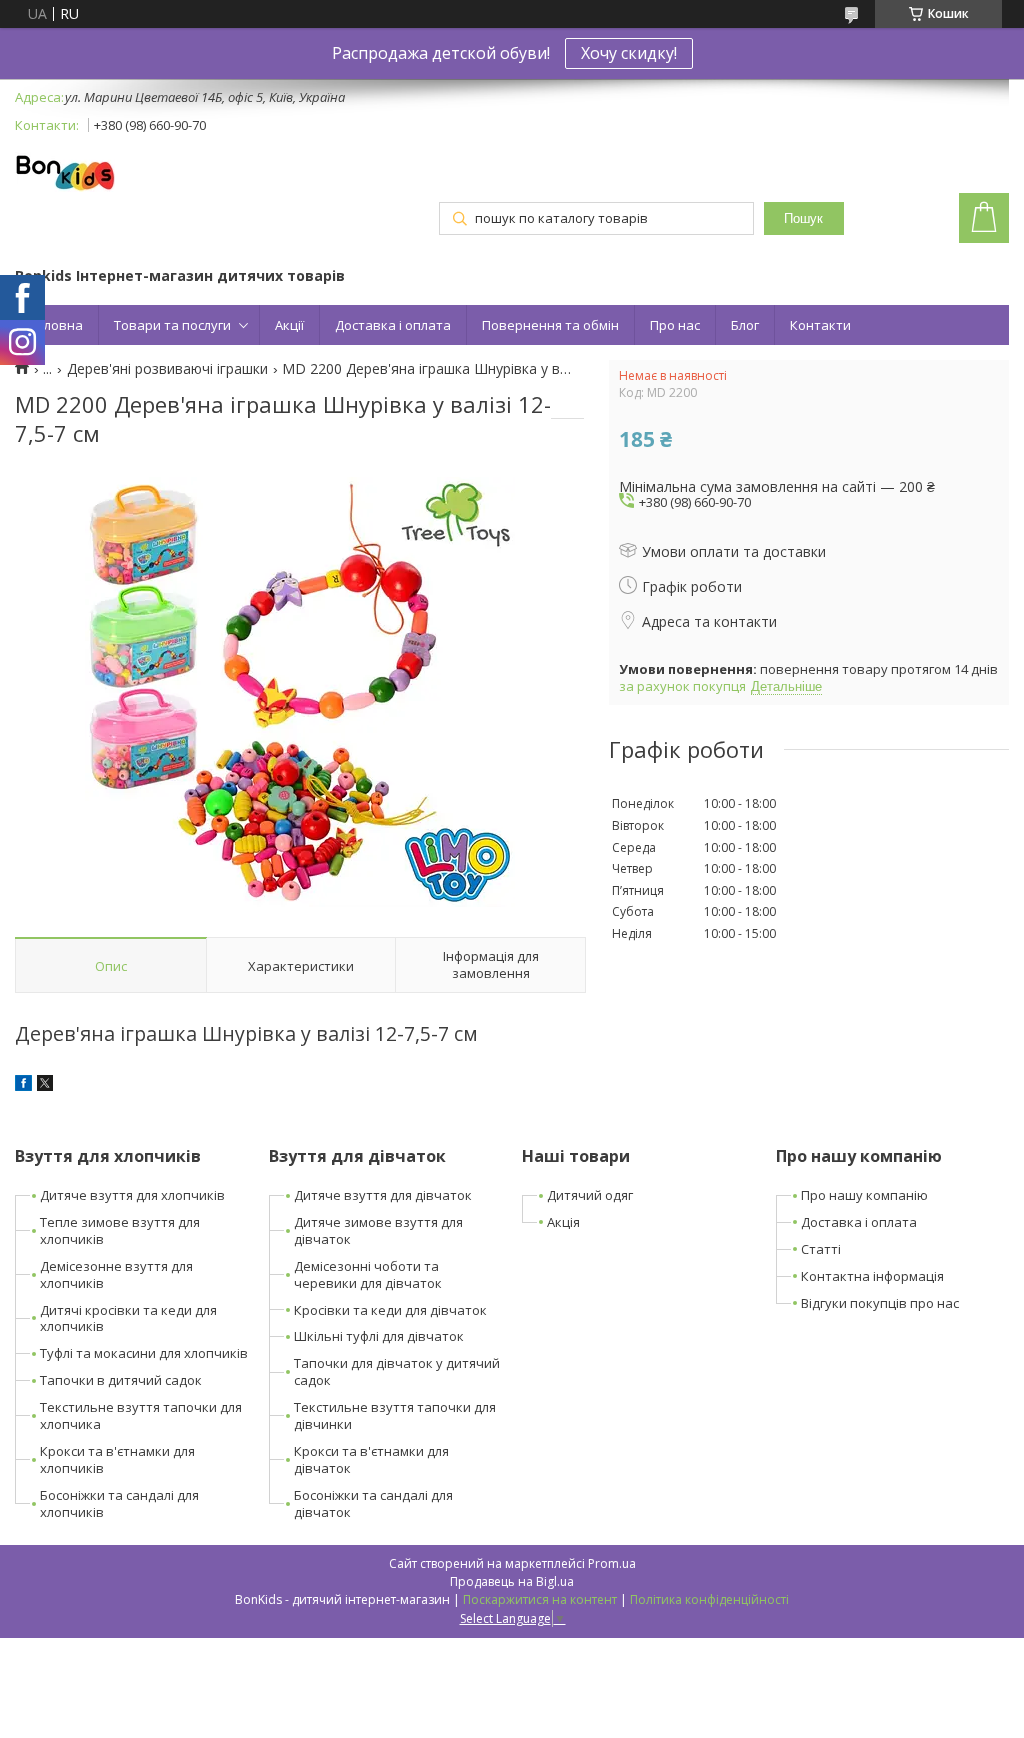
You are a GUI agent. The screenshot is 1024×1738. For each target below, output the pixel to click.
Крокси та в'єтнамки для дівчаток (371, 1459)
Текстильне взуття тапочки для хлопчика (141, 1415)
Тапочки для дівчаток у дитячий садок (397, 1371)
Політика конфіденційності (709, 1599)
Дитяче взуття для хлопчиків (132, 1195)
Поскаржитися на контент (540, 1599)
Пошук (803, 218)
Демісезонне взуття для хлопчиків (116, 1274)
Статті (821, 1249)
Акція (563, 1222)
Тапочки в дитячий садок (121, 1380)
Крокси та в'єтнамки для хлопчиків (117, 1459)
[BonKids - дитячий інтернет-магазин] (65, 174)
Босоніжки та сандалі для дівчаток (373, 1503)
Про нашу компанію (864, 1195)
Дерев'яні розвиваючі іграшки (167, 369)
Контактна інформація (872, 1276)
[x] (45, 1085)
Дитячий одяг (590, 1195)
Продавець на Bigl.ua (512, 1581)
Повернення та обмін (550, 325)
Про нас (675, 325)
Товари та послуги (172, 325)
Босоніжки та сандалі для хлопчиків (119, 1503)
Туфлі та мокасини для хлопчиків (144, 1353)
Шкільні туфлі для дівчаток (379, 1336)
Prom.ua (612, 1563)
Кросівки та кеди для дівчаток (390, 1310)
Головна (56, 325)
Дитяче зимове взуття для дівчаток (378, 1230)
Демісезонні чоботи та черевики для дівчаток (368, 1274)
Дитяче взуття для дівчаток (383, 1195)
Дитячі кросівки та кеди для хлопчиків (128, 1318)
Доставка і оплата (393, 325)
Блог (745, 325)
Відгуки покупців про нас (880, 1303)
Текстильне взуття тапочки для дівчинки (395, 1415)
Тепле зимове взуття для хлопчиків (120, 1230)
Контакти (820, 325)
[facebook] (23, 1085)
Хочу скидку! (629, 53)
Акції (289, 325)
